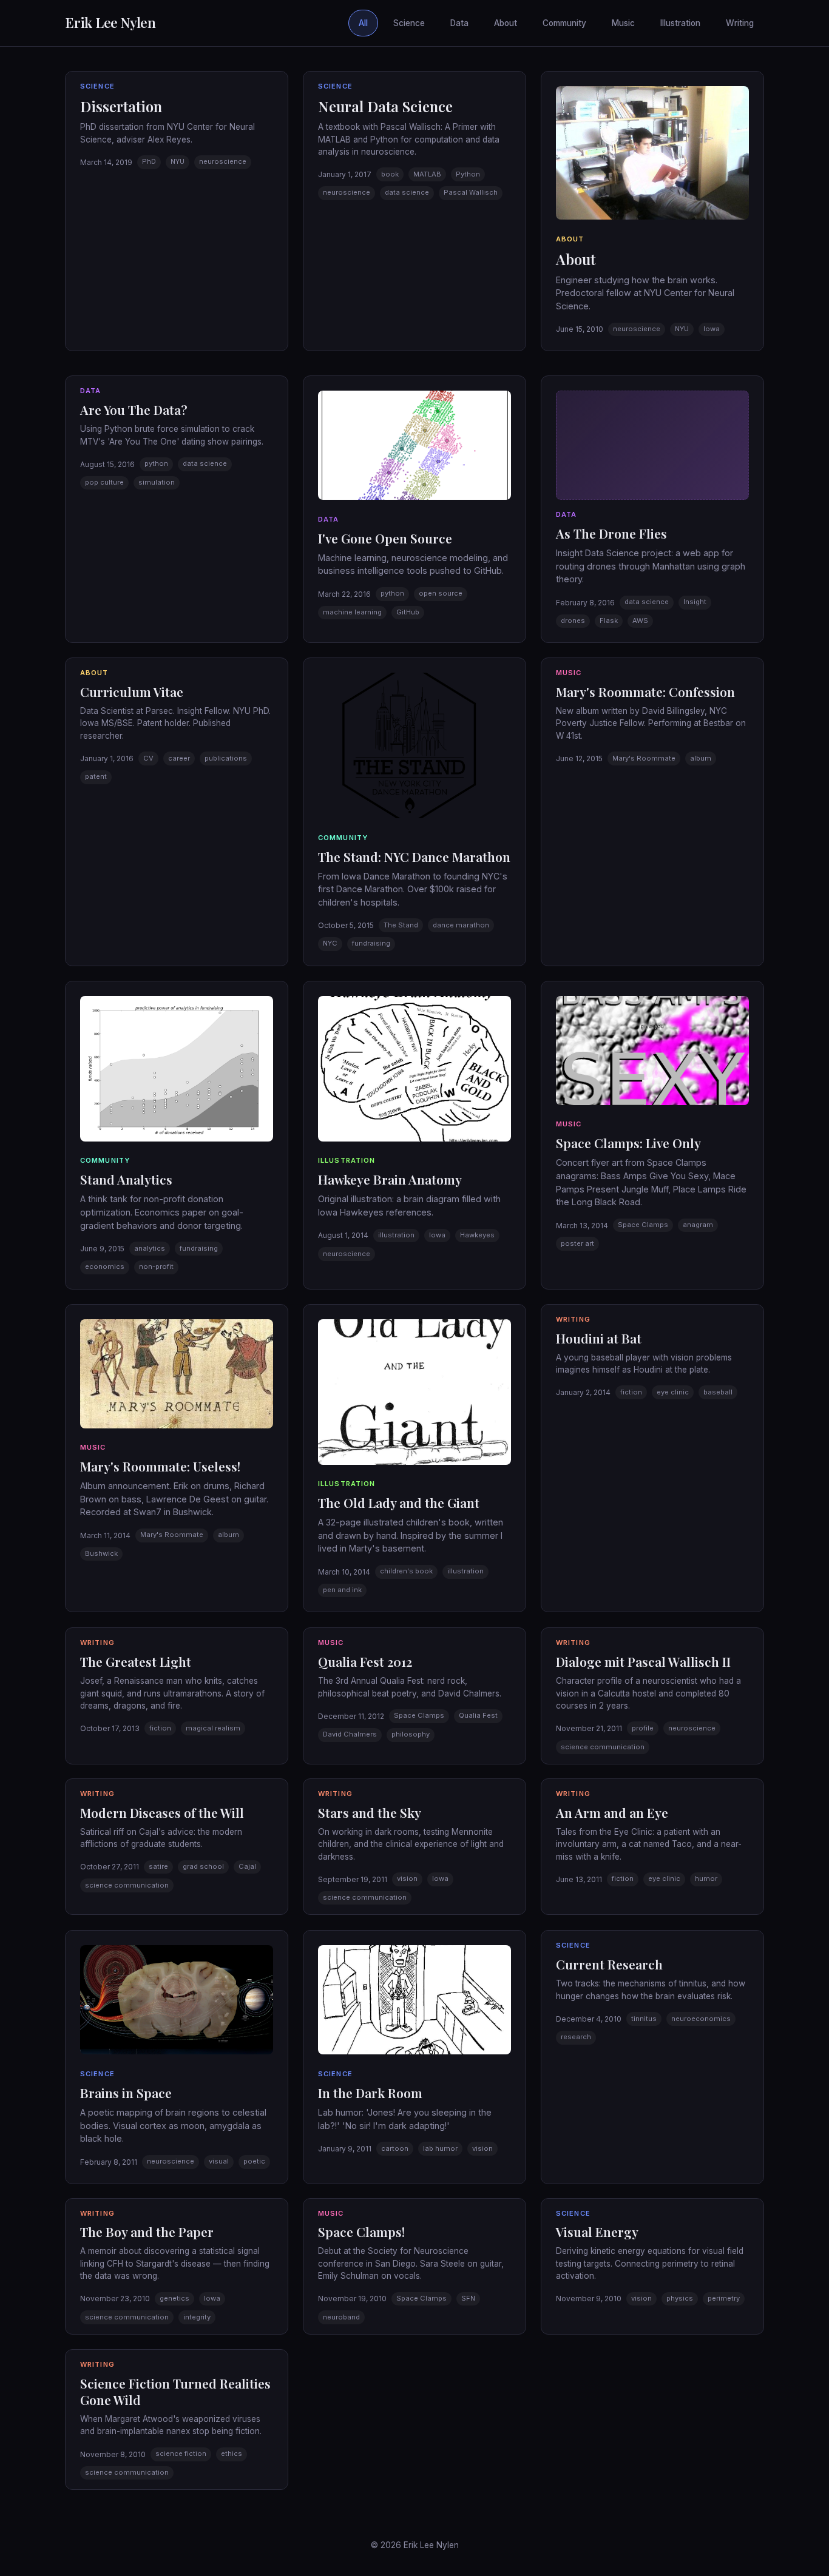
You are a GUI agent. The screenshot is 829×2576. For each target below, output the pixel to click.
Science (409, 23)
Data (459, 23)
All (363, 23)
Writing (740, 23)
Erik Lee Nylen (110, 22)
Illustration (680, 23)
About (506, 23)
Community (564, 23)
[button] (177, 211)
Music (623, 23)
